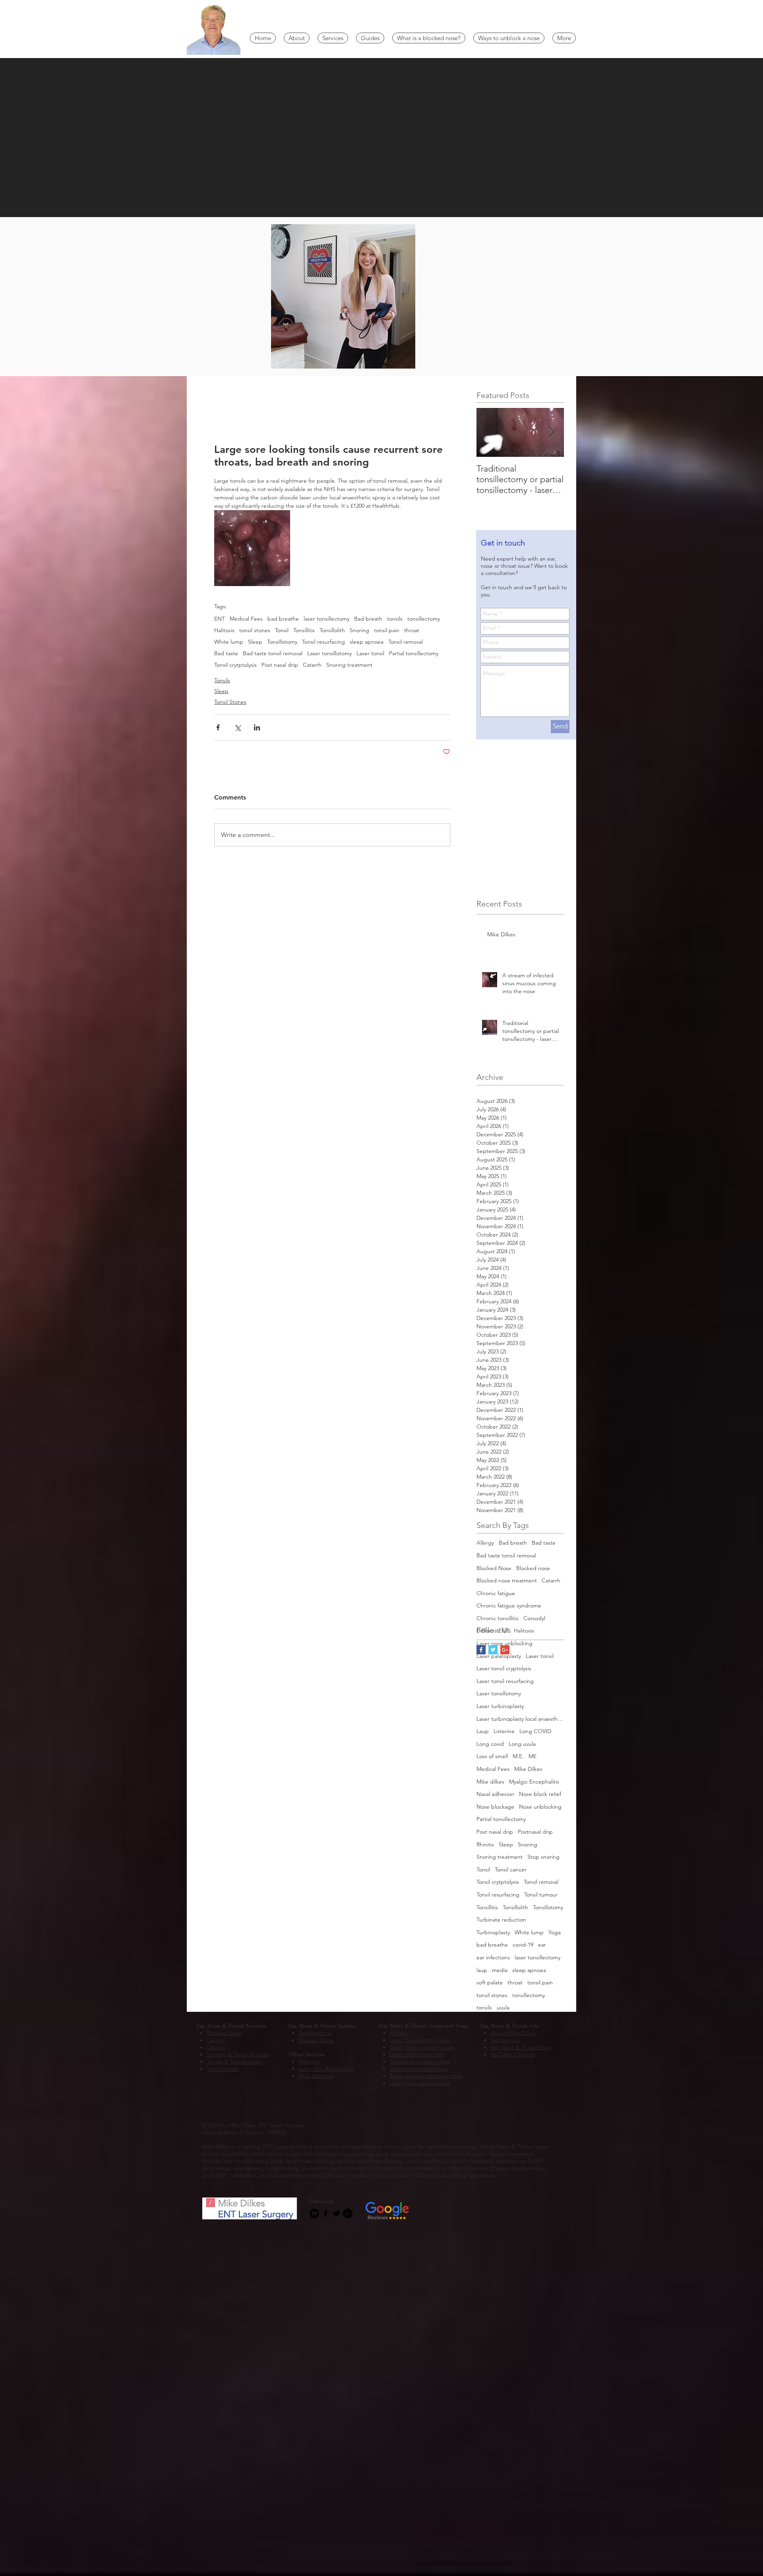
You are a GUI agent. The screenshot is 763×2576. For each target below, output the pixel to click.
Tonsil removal (406, 642)
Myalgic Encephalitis (534, 1782)
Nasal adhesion (495, 1794)
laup (482, 1970)
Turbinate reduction (501, 1920)
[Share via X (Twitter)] (237, 727)
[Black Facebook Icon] (325, 2213)
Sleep (255, 642)
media (500, 1970)
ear (542, 1945)
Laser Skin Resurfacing (326, 2069)
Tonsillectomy (315, 2033)
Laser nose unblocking (504, 1643)
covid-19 (523, 1945)
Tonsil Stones (230, 702)
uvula (503, 2007)
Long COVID (535, 1731)
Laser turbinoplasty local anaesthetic (520, 1719)
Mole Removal (316, 2076)
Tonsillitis (304, 630)
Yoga (555, 1932)
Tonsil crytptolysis (235, 665)
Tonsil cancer (511, 1869)
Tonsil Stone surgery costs (422, 2047)
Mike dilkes (490, 1782)
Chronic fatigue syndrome (509, 1605)
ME (533, 1756)
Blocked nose (533, 1568)
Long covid (490, 1744)
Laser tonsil (370, 653)
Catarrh (312, 665)
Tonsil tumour (541, 1895)
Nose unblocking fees (417, 2054)
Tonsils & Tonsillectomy (235, 2062)
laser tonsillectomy (326, 619)
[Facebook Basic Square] (481, 1650)
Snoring (359, 630)
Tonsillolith (332, 630)
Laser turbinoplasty (500, 1706)
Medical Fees (246, 619)
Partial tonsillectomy (414, 653)
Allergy (485, 1543)
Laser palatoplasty (499, 1656)
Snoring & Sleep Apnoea (238, 2054)
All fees (399, 2033)
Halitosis (224, 630)
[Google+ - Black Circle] (348, 2213)
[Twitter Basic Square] (493, 1650)
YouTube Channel (512, 2054)
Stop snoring (543, 1857)
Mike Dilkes (528, 1769)
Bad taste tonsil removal (273, 653)
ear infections (493, 1957)
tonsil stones (255, 630)
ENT (220, 619)
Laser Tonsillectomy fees (419, 2040)
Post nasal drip (280, 665)
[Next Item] (551, 432)
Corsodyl (534, 1618)
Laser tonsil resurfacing (505, 1681)
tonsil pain (387, 630)
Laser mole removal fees (419, 2083)
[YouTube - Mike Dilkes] (314, 2213)
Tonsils (222, 680)
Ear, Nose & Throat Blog (521, 2047)
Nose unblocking (540, 1807)
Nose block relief (540, 1794)
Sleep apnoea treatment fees (426, 2076)
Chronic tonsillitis (498, 1618)
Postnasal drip (535, 1832)
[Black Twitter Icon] (337, 2213)
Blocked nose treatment (507, 1580)
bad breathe (283, 619)
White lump (229, 642)
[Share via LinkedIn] (257, 727)
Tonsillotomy (282, 642)
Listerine (504, 1731)
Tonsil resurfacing (323, 642)
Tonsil (282, 630)
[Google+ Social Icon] (505, 1650)
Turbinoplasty (493, 1932)
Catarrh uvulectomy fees (420, 2062)
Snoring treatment (349, 665)
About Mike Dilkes (513, 2033)
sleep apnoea (367, 642)
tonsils (395, 619)
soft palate (490, 1982)
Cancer (216, 2040)
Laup (483, 1731)
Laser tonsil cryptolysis (504, 1668)
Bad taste (226, 653)
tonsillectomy (424, 619)
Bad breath (368, 619)
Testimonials (505, 2040)
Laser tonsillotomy (329, 653)
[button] (297, 38)
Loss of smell (492, 1756)
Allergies (309, 2062)
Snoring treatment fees (418, 2069)
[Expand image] (252, 548)
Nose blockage (495, 1807)
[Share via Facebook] (218, 727)
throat (412, 630)
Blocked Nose (494, 1568)
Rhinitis (485, 1844)
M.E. (518, 1756)
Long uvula (522, 1744)
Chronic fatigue (496, 1593)
